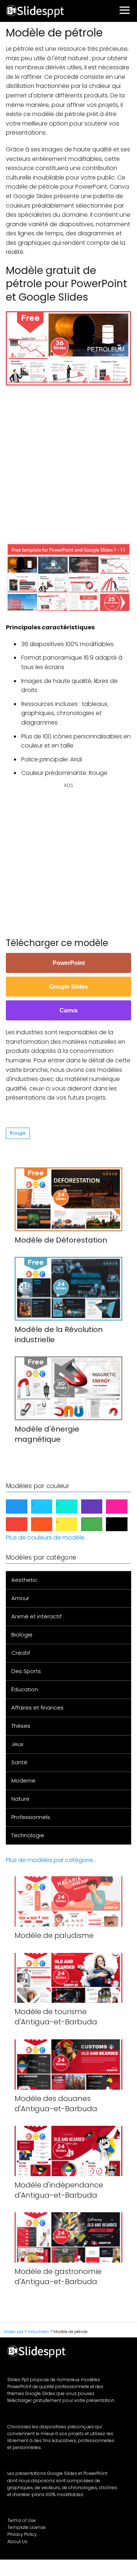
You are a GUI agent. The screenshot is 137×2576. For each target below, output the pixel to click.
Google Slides (69, 987)
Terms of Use (22, 2520)
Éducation (25, 1689)
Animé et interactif (36, 1616)
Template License (26, 2527)
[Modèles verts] (98, 1524)
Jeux (17, 1744)
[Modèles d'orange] (48, 1524)
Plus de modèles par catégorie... (51, 1860)
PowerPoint (69, 963)
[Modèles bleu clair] (48, 1507)
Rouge (18, 1133)
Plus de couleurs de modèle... (47, 1538)
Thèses (21, 1726)
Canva (68, 1010)
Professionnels (31, 1817)
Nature (20, 1799)
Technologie (28, 1835)
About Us (17, 2542)
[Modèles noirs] (123, 1524)
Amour (20, 1598)
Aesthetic (24, 1580)
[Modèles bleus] (22, 1507)
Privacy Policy (22, 2534)
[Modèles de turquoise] (73, 1507)
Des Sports (26, 1671)
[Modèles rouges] (22, 1524)
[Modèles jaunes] (73, 1524)
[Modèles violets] (98, 1507)
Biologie (22, 1635)
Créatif (21, 1653)
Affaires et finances (37, 1708)
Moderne (23, 1781)
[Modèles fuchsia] (123, 1507)
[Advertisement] (68, 460)
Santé (19, 1762)
